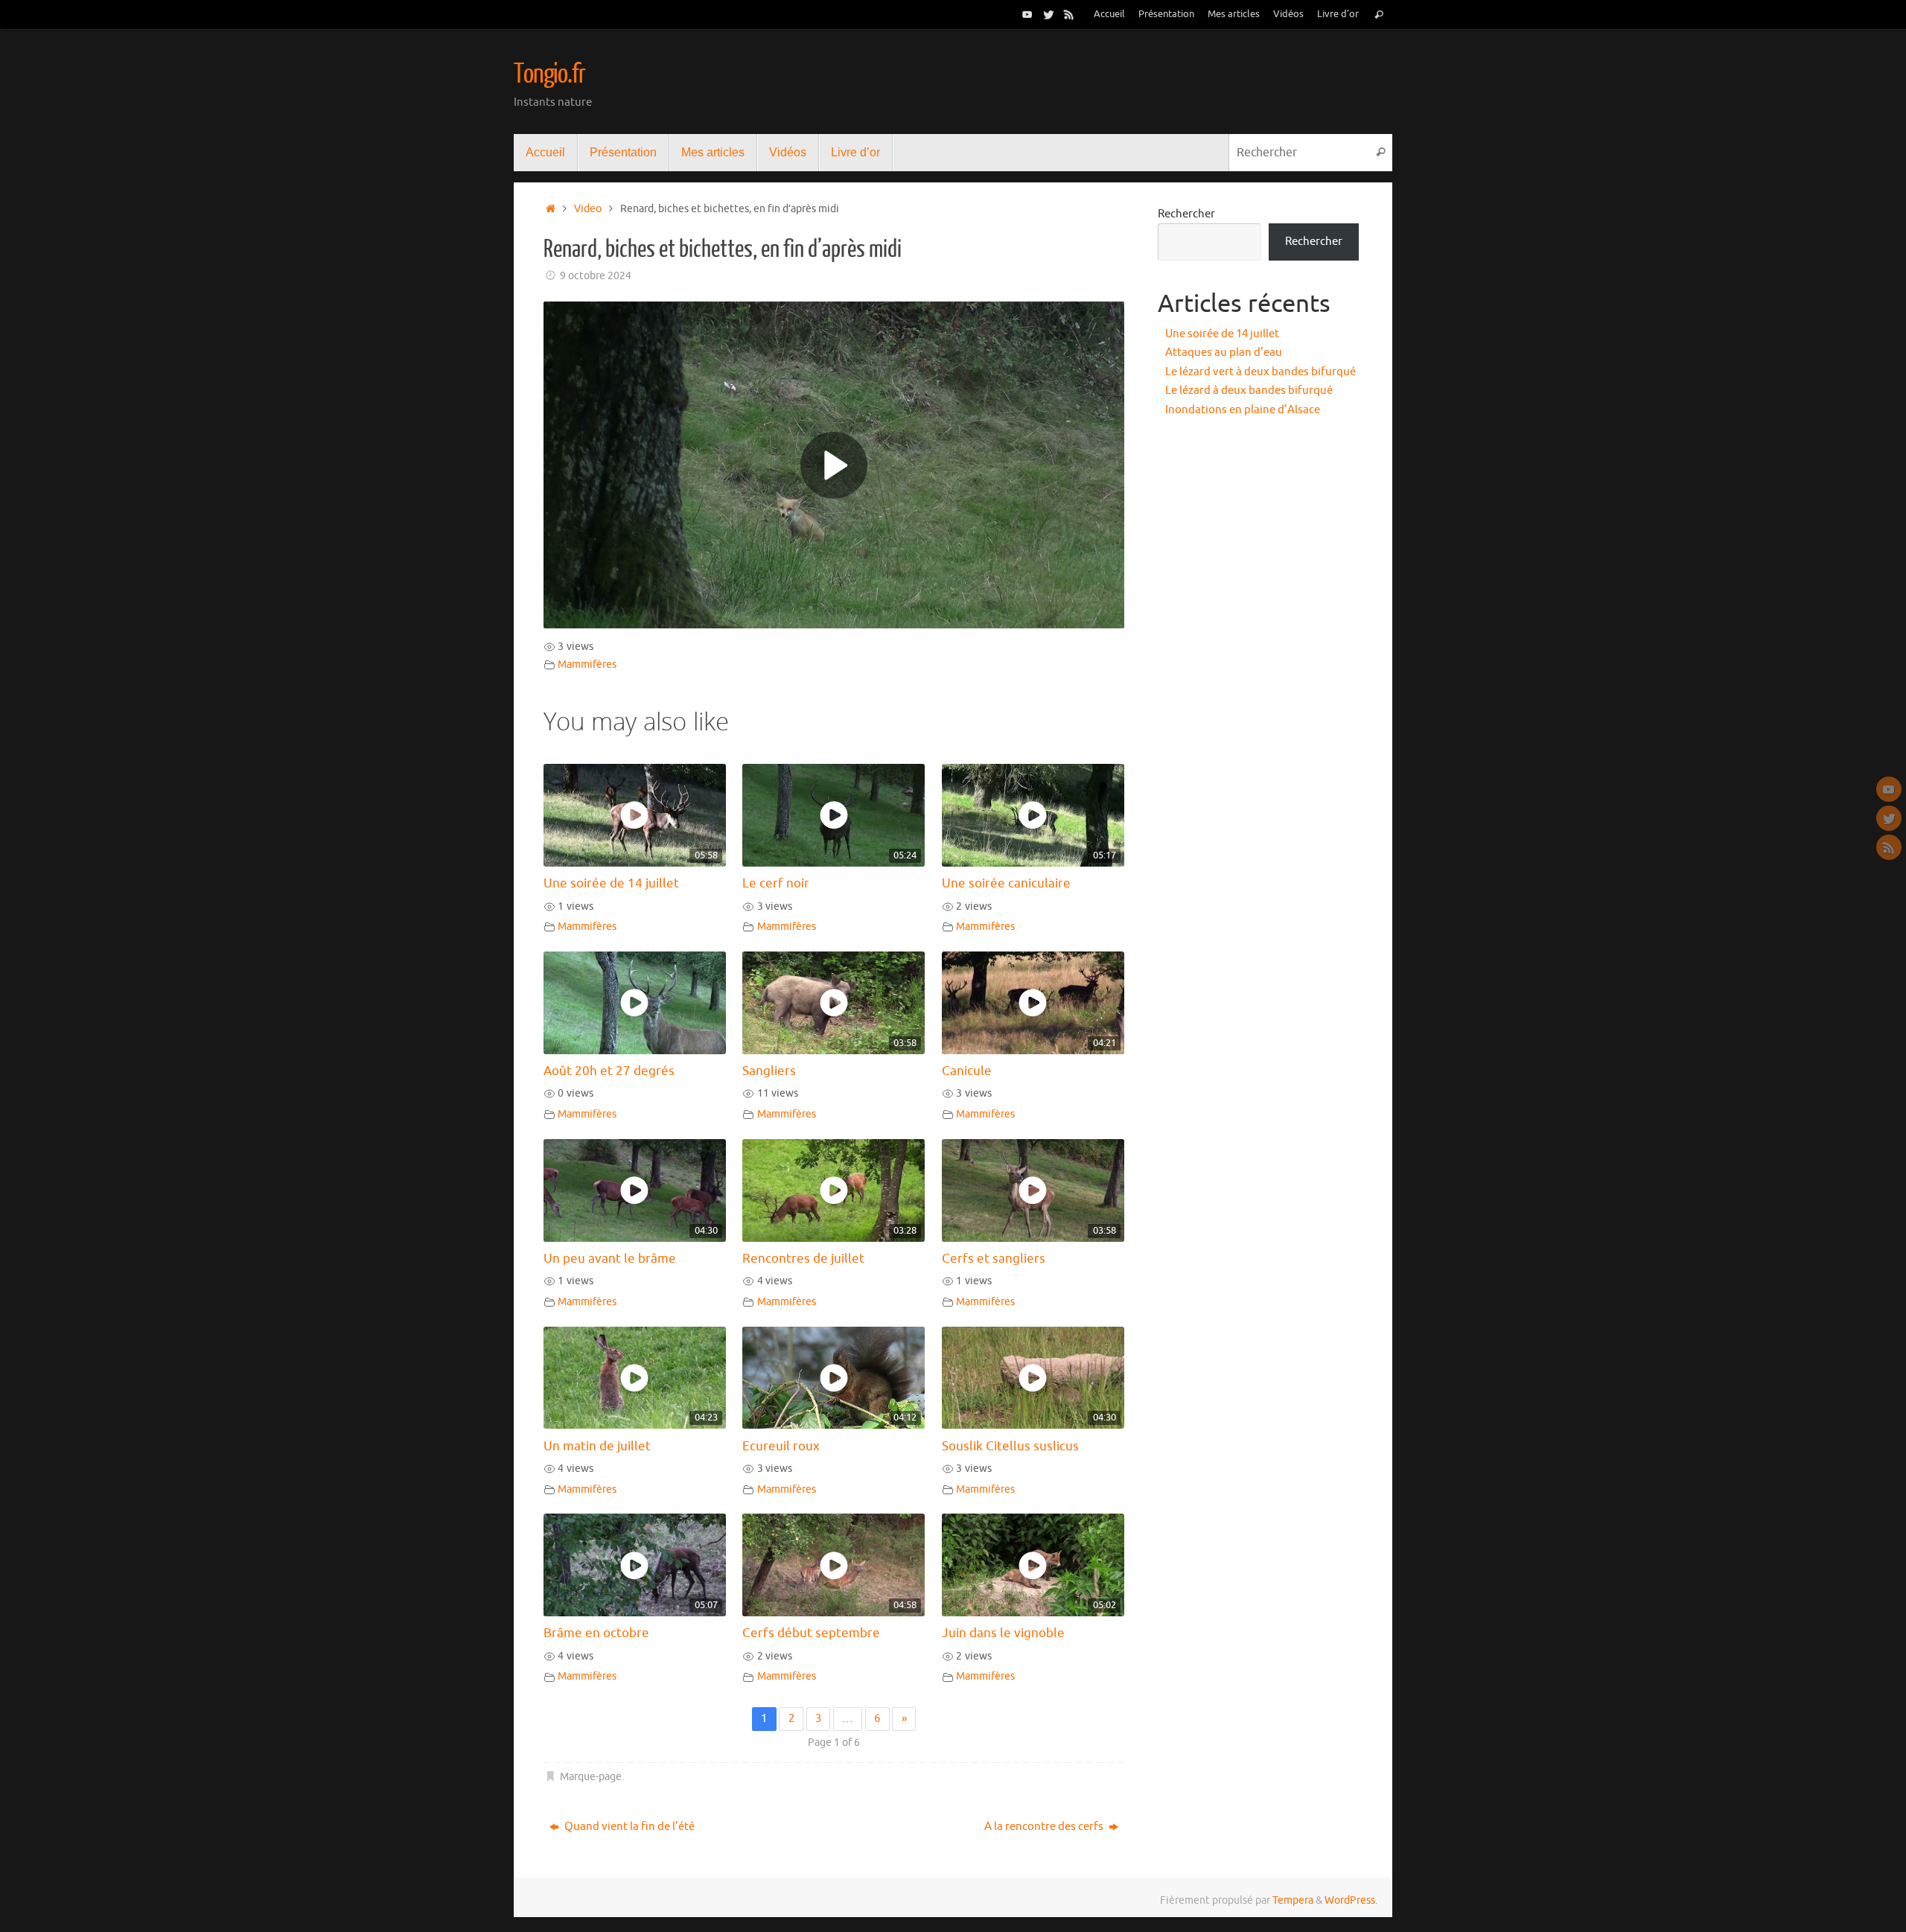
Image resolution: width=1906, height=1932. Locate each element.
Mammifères (587, 664)
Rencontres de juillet (803, 1259)
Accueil (1109, 14)
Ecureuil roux (781, 1446)
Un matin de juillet (597, 1446)
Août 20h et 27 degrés (609, 1071)
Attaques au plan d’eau (1224, 353)
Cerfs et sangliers (994, 1259)
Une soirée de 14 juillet (611, 883)
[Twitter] (1048, 14)
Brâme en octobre (596, 1633)
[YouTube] (1027, 14)
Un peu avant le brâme (610, 1259)
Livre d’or (1338, 14)
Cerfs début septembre (811, 1633)
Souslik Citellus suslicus (1010, 1446)
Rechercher (1186, 214)
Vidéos (1288, 14)
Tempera (1293, 1900)
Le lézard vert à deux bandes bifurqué (1260, 372)
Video (588, 209)
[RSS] (1069, 14)
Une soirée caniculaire (1006, 883)
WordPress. (1351, 1900)
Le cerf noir (776, 883)
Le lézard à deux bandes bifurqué (1249, 390)
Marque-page (591, 1777)
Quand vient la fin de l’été (628, 1827)
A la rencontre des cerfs (1045, 1827)
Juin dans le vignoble (1003, 1633)
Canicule (967, 1071)
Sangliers (769, 1071)
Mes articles (1234, 14)
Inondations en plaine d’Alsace (1243, 410)
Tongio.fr (549, 74)
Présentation (1166, 14)
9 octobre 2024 (596, 276)
